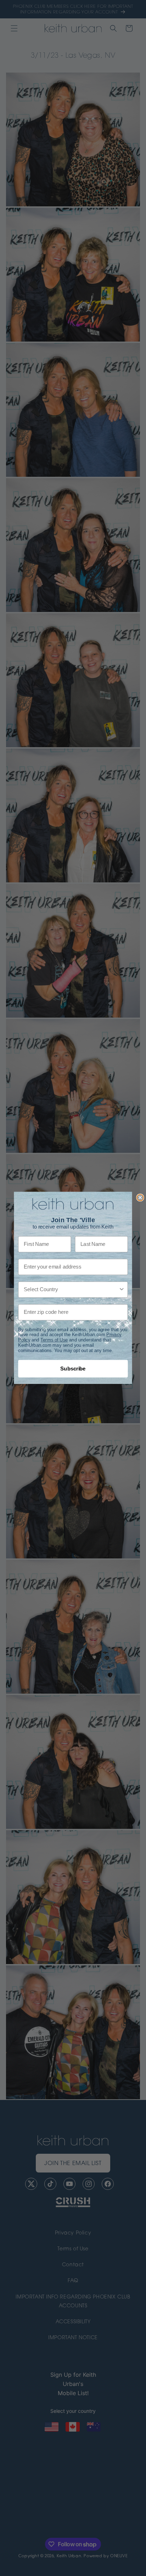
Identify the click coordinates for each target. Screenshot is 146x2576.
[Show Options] (122, 1290)
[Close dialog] (140, 1198)
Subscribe (73, 1369)
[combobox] (71, 1290)
